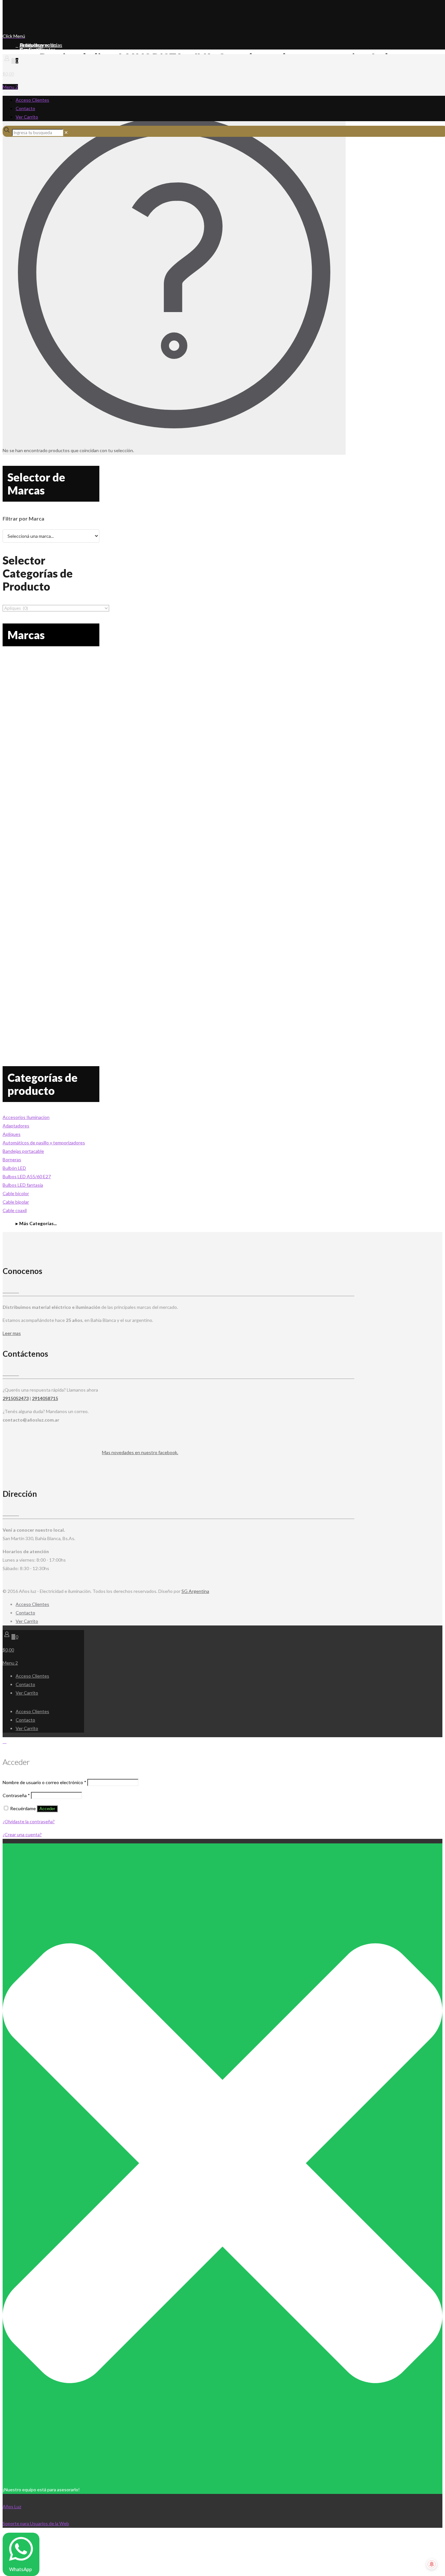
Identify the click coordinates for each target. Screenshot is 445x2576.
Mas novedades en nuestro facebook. (140, 1452)
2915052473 (16, 1398)
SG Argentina (195, 1591)
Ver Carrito (27, 117)
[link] (66, 132)
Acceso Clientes (32, 100)
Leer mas (12, 1333)
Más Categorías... (38, 1223)
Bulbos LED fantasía (23, 1185)
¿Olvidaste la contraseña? (29, 1821)
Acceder (47, 1809)
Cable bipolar (16, 1202)
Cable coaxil (15, 1210)
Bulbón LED (14, 1168)
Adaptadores (16, 1126)
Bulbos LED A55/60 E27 (27, 1176)
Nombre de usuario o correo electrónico (44, 1782)
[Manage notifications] (432, 2564)
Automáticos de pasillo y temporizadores (44, 1143)
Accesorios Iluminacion (26, 1117)
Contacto (25, 108)
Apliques (12, 1134)
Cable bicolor (16, 1193)
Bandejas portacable (23, 1151)
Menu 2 (10, 87)
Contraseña (16, 1795)
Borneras (12, 1159)
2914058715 (45, 1398)
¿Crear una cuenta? (22, 1834)
